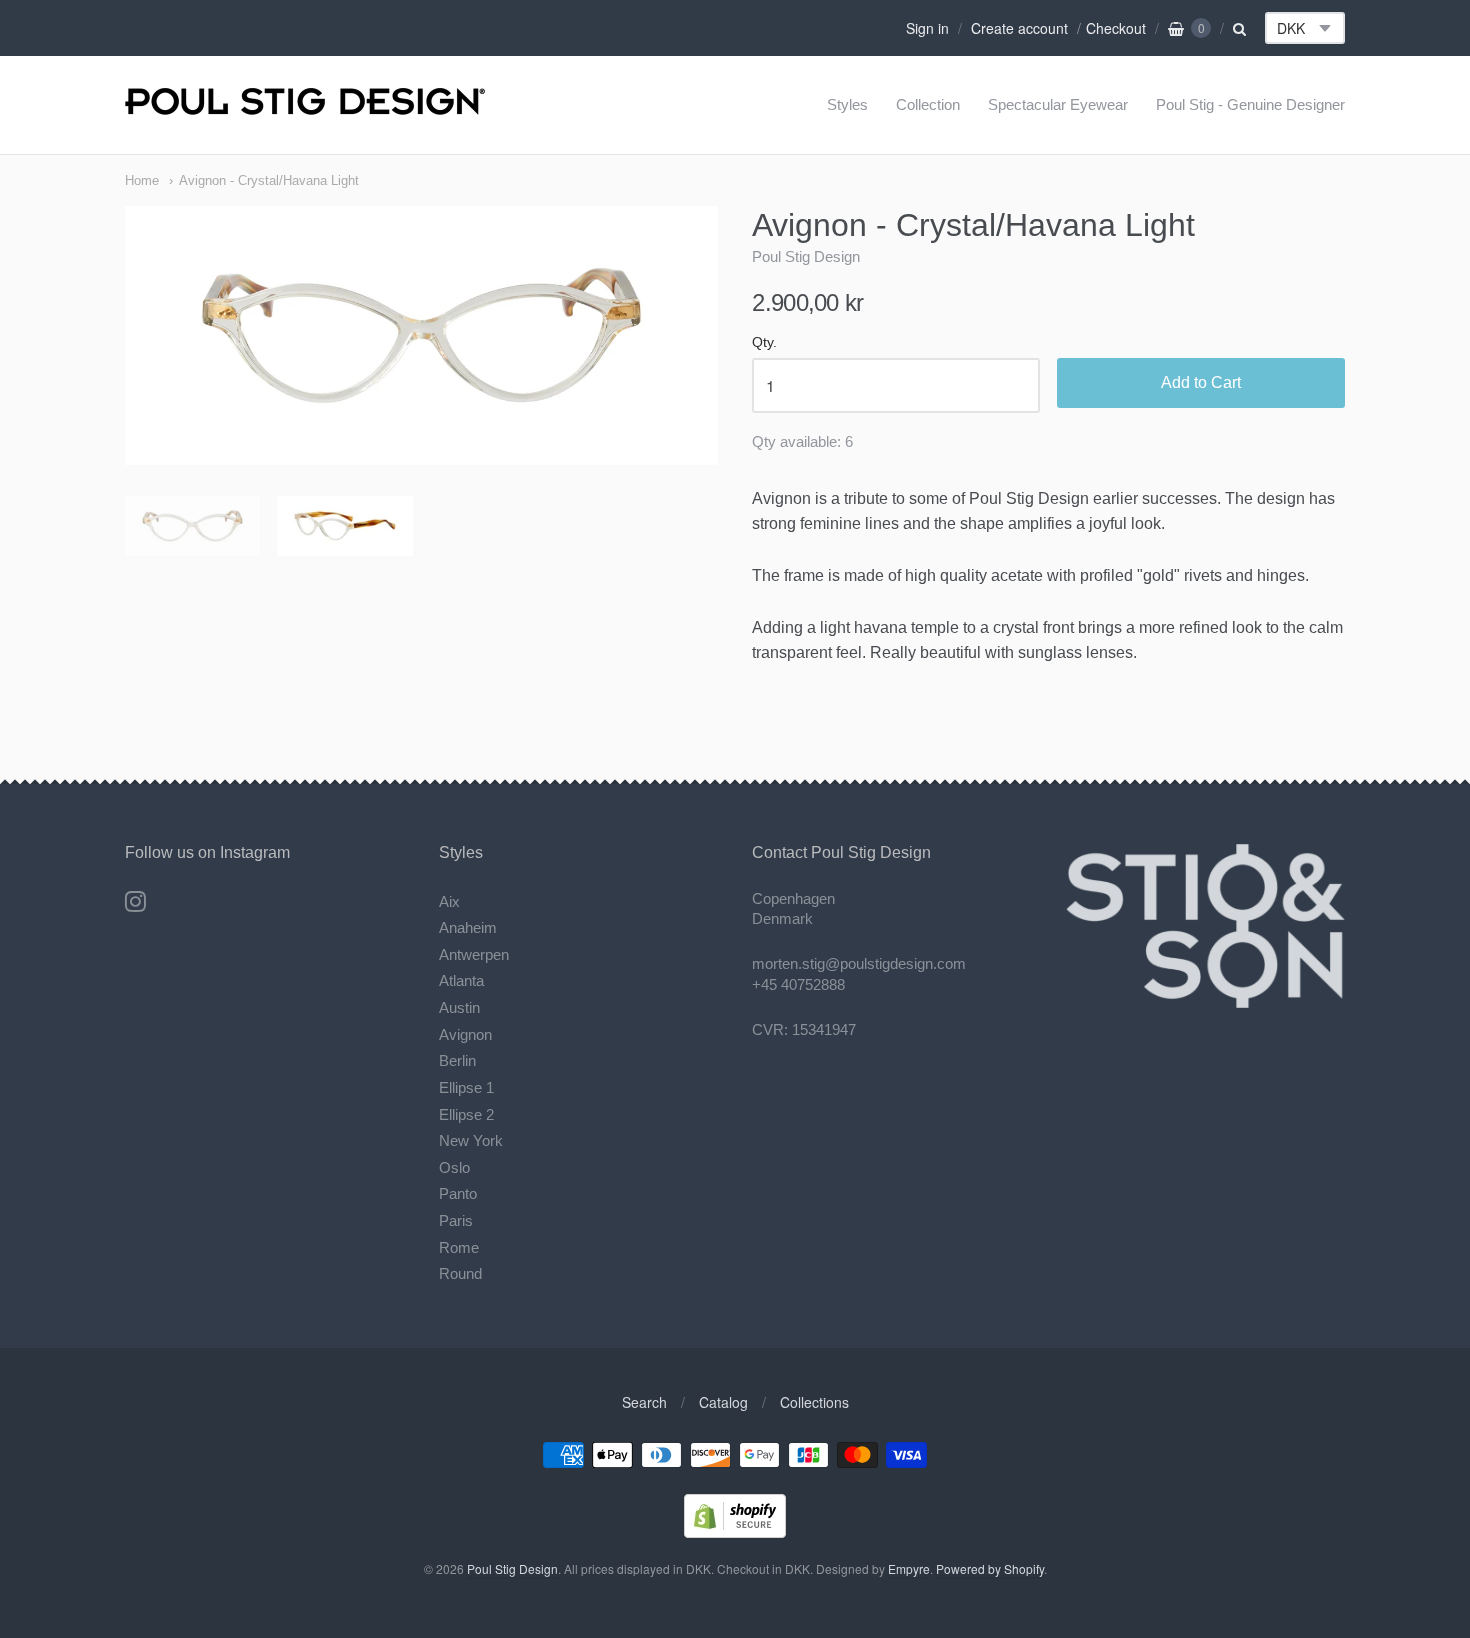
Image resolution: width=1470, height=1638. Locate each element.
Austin (459, 1007)
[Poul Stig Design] (305, 104)
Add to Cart (1201, 382)
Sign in (927, 28)
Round (460, 1273)
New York (471, 1140)
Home (142, 180)
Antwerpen (474, 954)
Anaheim (468, 927)
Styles (847, 104)
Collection (928, 104)
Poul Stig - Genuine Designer (1250, 104)
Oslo (454, 1167)
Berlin (457, 1060)
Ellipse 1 (466, 1087)
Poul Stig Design (806, 256)
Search (644, 1402)
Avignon (465, 1034)
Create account (1019, 28)
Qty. (764, 342)
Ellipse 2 (466, 1114)
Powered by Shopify (990, 1568)
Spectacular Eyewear (1058, 104)
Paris (456, 1220)
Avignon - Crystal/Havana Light (269, 180)
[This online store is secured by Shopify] (735, 1531)
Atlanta (461, 980)
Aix (449, 901)
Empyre (909, 1568)
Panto (458, 1193)
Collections (814, 1402)
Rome (459, 1247)
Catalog (723, 1402)
